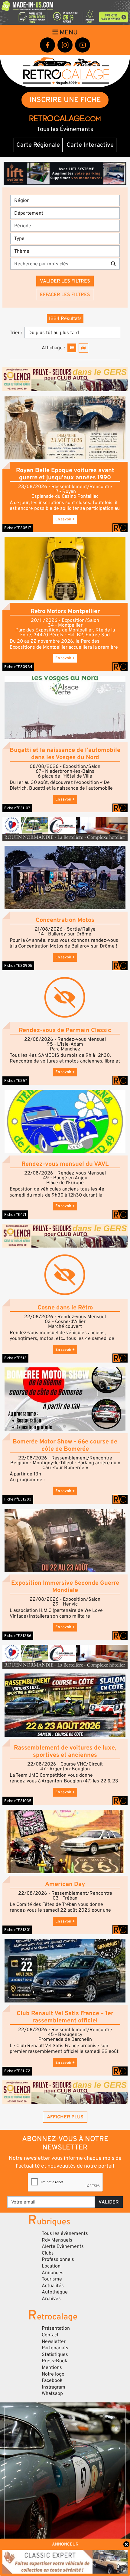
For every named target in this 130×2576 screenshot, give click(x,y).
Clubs (48, 2253)
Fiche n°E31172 (17, 2071)
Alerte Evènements (63, 2246)
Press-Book (55, 2361)
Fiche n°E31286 (18, 1636)
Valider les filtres (65, 281)
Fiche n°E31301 (17, 1930)
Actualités (53, 2286)
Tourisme (52, 2279)
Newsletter (54, 2341)
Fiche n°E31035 (18, 1801)
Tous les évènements (65, 2233)
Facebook (52, 2380)
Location (51, 2266)
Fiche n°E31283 (18, 1499)
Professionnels (58, 2259)
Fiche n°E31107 (17, 808)
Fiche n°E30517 (18, 528)
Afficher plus (65, 2117)
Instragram (54, 2387)
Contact (50, 2335)
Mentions (52, 2367)
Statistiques (55, 2354)
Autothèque (55, 2292)
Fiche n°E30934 (18, 667)
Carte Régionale (38, 145)
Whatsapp (52, 2393)
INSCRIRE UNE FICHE (65, 100)
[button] (65, 428)
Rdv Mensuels (57, 2240)
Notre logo (53, 2374)
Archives (51, 2299)
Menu (68, 32)
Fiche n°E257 (16, 1081)
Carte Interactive (90, 145)
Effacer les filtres (65, 295)
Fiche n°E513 (15, 1358)
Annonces (53, 2273)
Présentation (56, 2328)
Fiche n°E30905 (18, 966)
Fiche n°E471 (15, 1215)
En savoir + (65, 519)
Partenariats (55, 2348)
